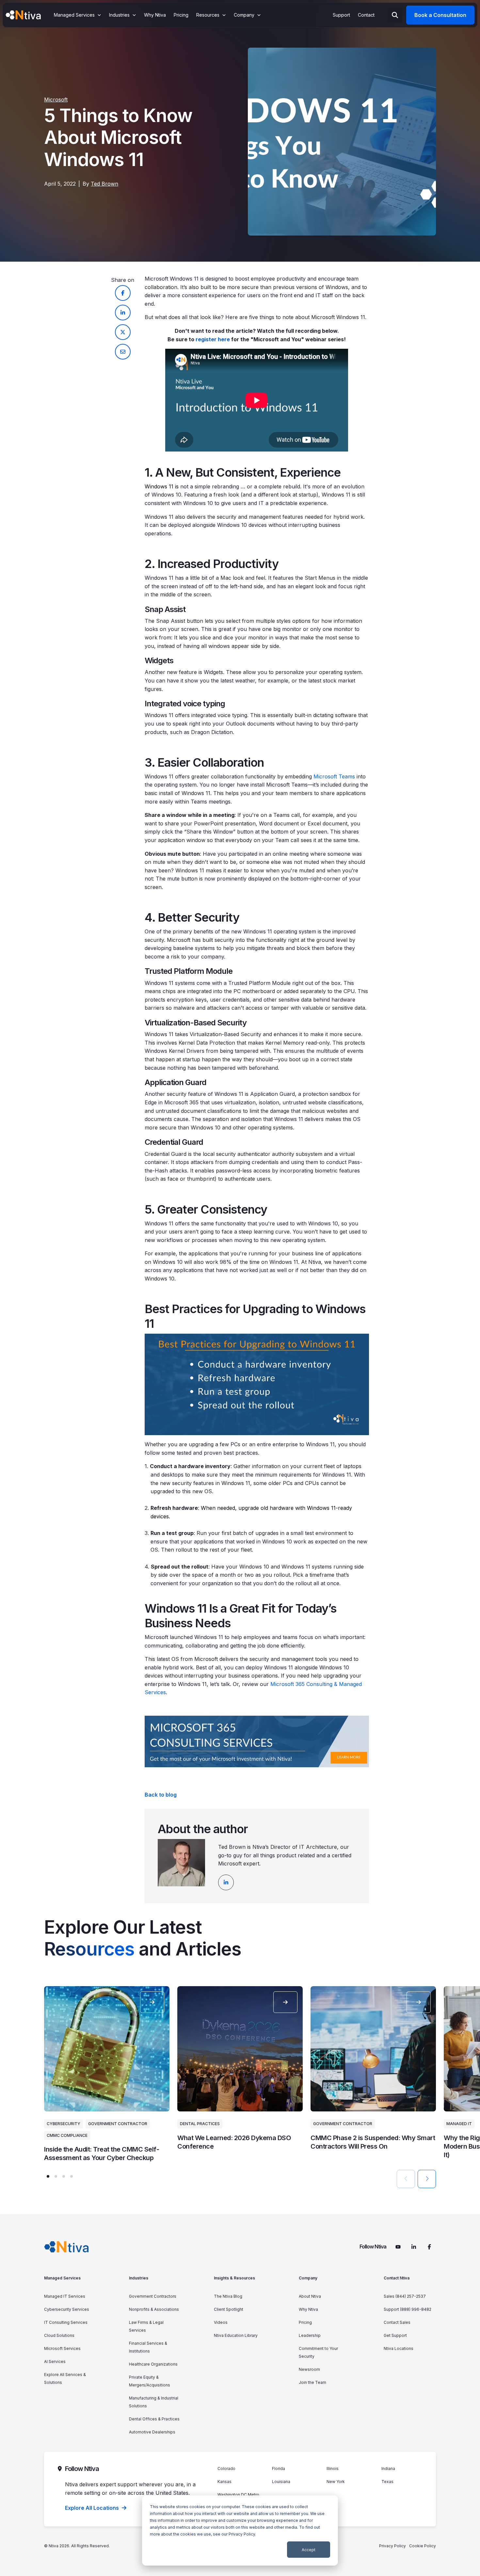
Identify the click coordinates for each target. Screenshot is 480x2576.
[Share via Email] (123, 352)
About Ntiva (310, 2296)
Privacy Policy (242, 2534)
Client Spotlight (229, 2309)
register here (213, 339)
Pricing (305, 2322)
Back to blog (161, 1795)
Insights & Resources (234, 2278)
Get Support (395, 2335)
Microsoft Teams (334, 776)
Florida (279, 2469)
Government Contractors (153, 2296)
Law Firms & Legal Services (146, 2326)
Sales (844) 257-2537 (405, 2296)
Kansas (224, 2482)
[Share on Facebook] (123, 293)
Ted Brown (104, 184)
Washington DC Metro (238, 2495)
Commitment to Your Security (318, 2352)
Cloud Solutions (59, 2335)
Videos (221, 2322)
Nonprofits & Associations (154, 2309)
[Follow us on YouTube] (398, 2247)
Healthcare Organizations (153, 2364)
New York (336, 2482)
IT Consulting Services (66, 2322)
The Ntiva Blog (228, 2296)
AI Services (55, 2361)
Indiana (388, 2469)
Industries (139, 2278)
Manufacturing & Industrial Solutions (154, 2402)
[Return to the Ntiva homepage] (23, 15)
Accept (309, 2550)
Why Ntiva (308, 2309)
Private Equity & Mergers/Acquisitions (150, 2381)
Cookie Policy (423, 2546)
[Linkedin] (226, 1882)
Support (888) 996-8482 (408, 2309)
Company (308, 2278)
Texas (387, 2482)
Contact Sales (397, 2322)
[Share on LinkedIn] (123, 313)
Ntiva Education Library (236, 2335)
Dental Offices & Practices (154, 2419)
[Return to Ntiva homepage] (66, 2247)
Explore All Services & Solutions (65, 2378)
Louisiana (281, 2482)
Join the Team (312, 2382)
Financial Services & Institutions (148, 2347)
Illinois (333, 2469)
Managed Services (62, 2278)
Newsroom (309, 2369)
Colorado (226, 2469)
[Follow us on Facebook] (429, 2247)
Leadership (310, 2335)
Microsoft (56, 100)
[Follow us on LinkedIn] (414, 2247)
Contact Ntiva (397, 2278)
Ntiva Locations (399, 2348)
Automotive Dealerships (152, 2432)
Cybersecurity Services (67, 2309)
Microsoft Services (62, 2348)
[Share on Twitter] (123, 332)
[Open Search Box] (395, 15)
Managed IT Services (65, 2296)
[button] (48, 2176)
